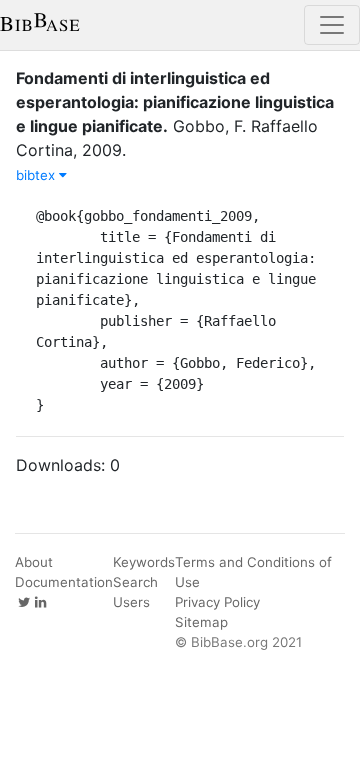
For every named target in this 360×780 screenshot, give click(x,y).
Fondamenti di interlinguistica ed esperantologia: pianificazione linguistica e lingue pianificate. (175, 102)
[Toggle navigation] (332, 25)
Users (131, 602)
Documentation (64, 582)
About (34, 562)
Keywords (144, 562)
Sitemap (201, 622)
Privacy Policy (217, 602)
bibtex (37, 175)
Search (135, 582)
